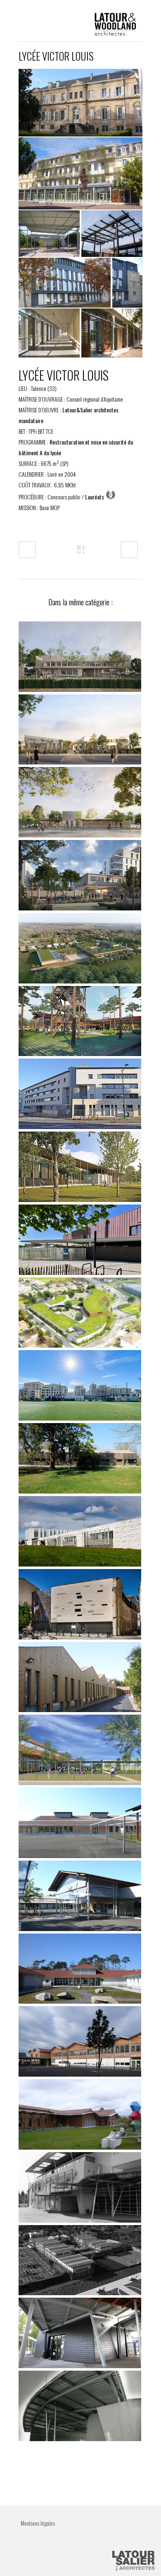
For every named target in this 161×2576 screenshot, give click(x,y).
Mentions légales (38, 2523)
